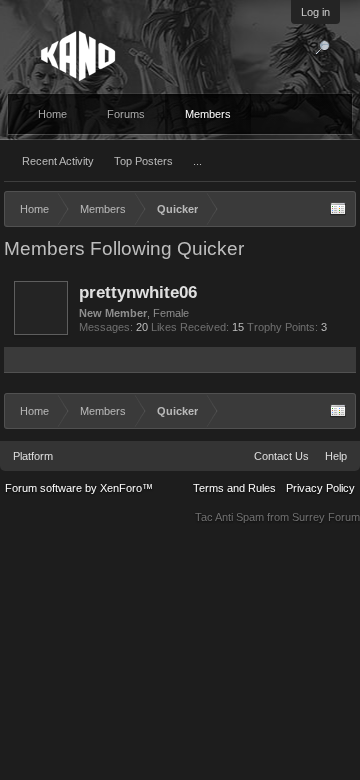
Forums (126, 114)
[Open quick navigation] (338, 209)
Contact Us (281, 456)
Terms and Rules (234, 488)
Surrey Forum (326, 517)
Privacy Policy (320, 488)
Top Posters (143, 161)
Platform (33, 456)
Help (336, 456)
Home (52, 114)
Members (208, 114)
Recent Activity (58, 161)
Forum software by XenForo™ (79, 488)
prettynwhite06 (138, 292)
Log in (315, 12)
